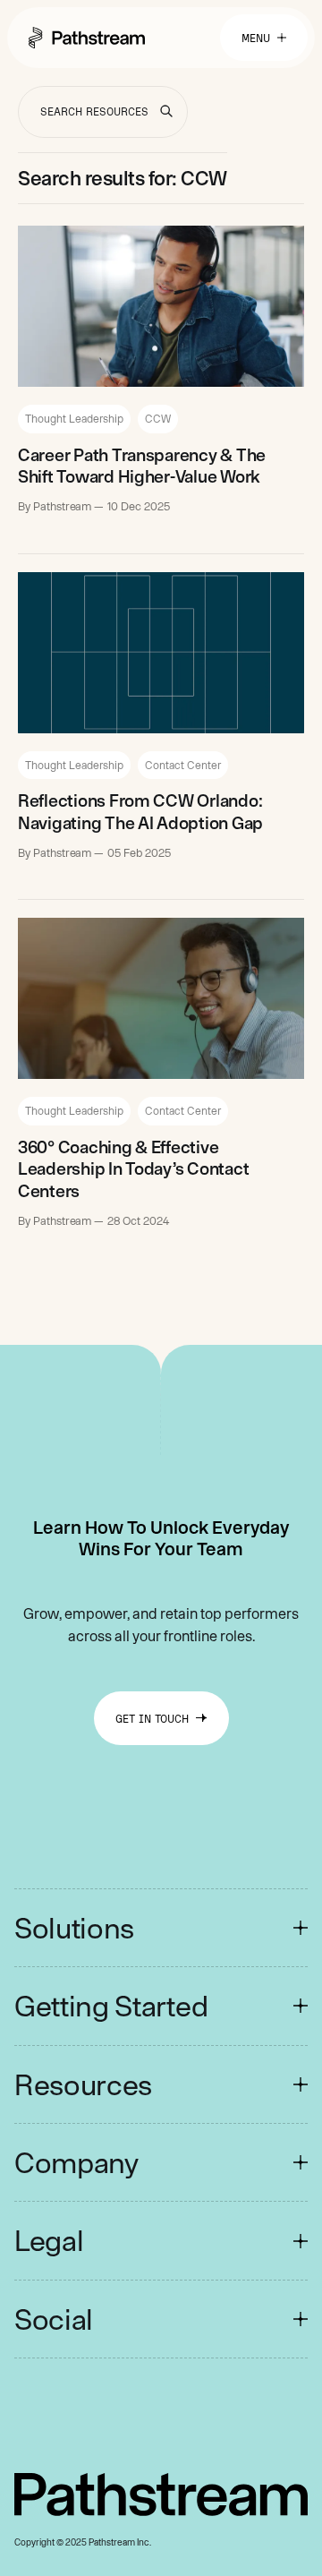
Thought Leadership (74, 418)
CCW (158, 418)
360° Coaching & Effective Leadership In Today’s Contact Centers (133, 1169)
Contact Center (183, 765)
